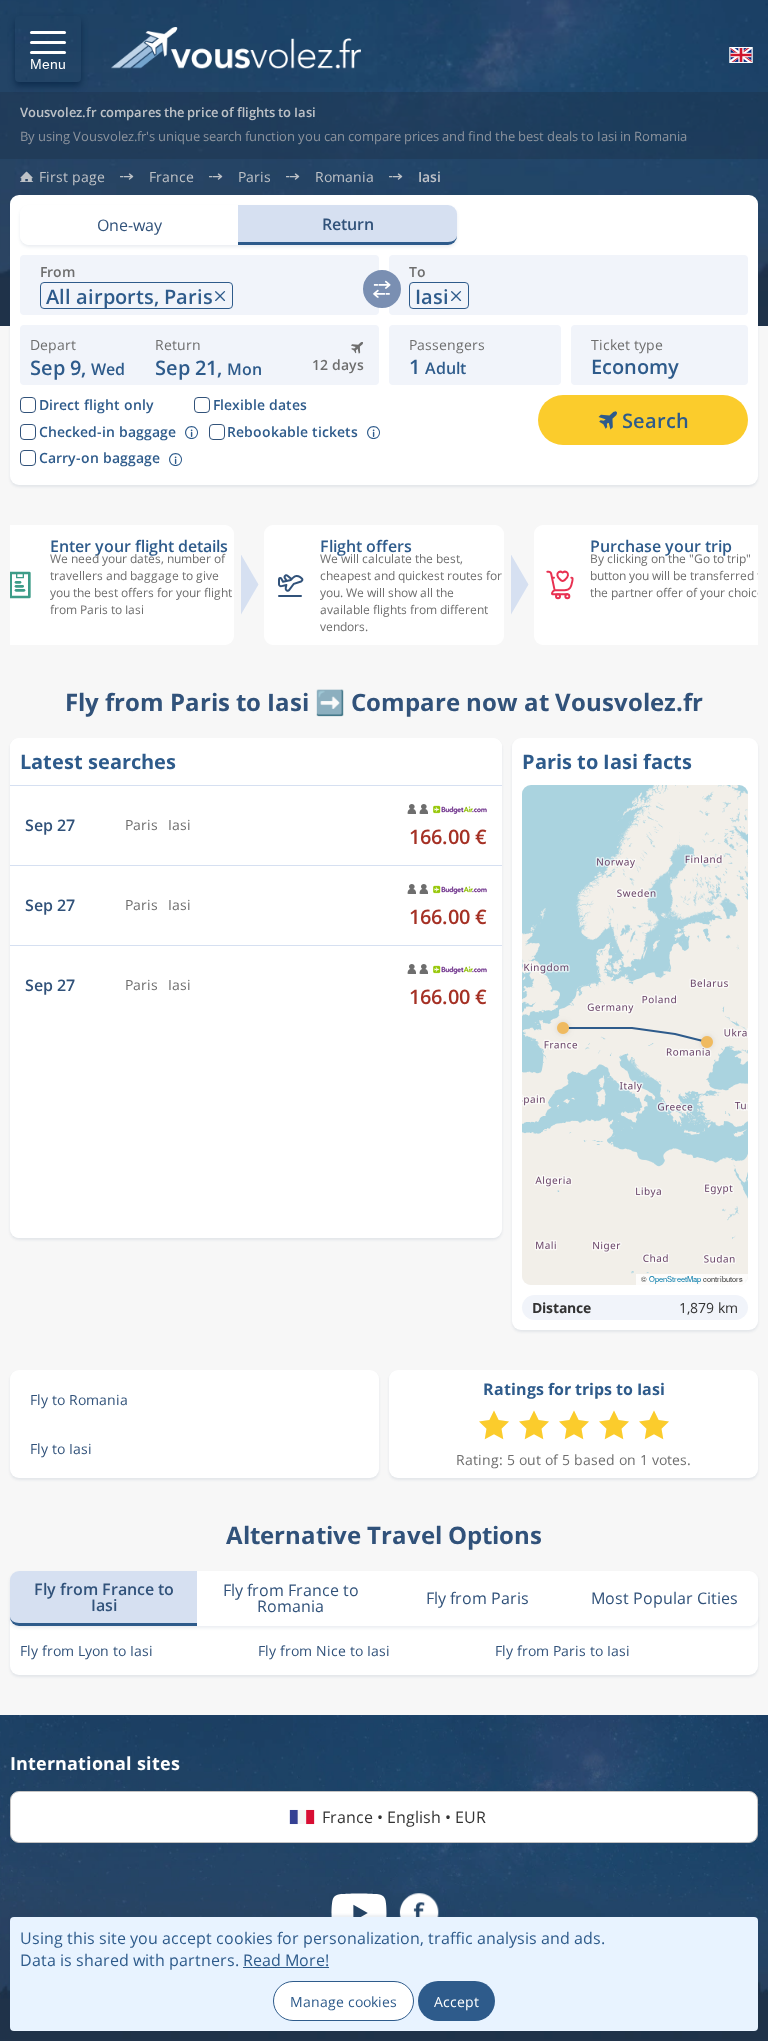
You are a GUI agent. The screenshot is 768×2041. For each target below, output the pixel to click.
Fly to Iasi (61, 1448)
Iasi (429, 177)
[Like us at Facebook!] (419, 1913)
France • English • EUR (404, 1817)
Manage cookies (343, 2001)
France (171, 177)
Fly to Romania (79, 1399)
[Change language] (739, 55)
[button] (48, 49)
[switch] (382, 289)
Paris (254, 177)
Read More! (286, 1960)
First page (72, 177)
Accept (456, 2001)
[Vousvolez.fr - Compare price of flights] (236, 53)
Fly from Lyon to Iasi (86, 1650)
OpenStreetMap (675, 1278)
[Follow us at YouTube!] (359, 1913)
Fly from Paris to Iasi (562, 1650)
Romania (344, 177)
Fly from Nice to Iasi (324, 1650)
